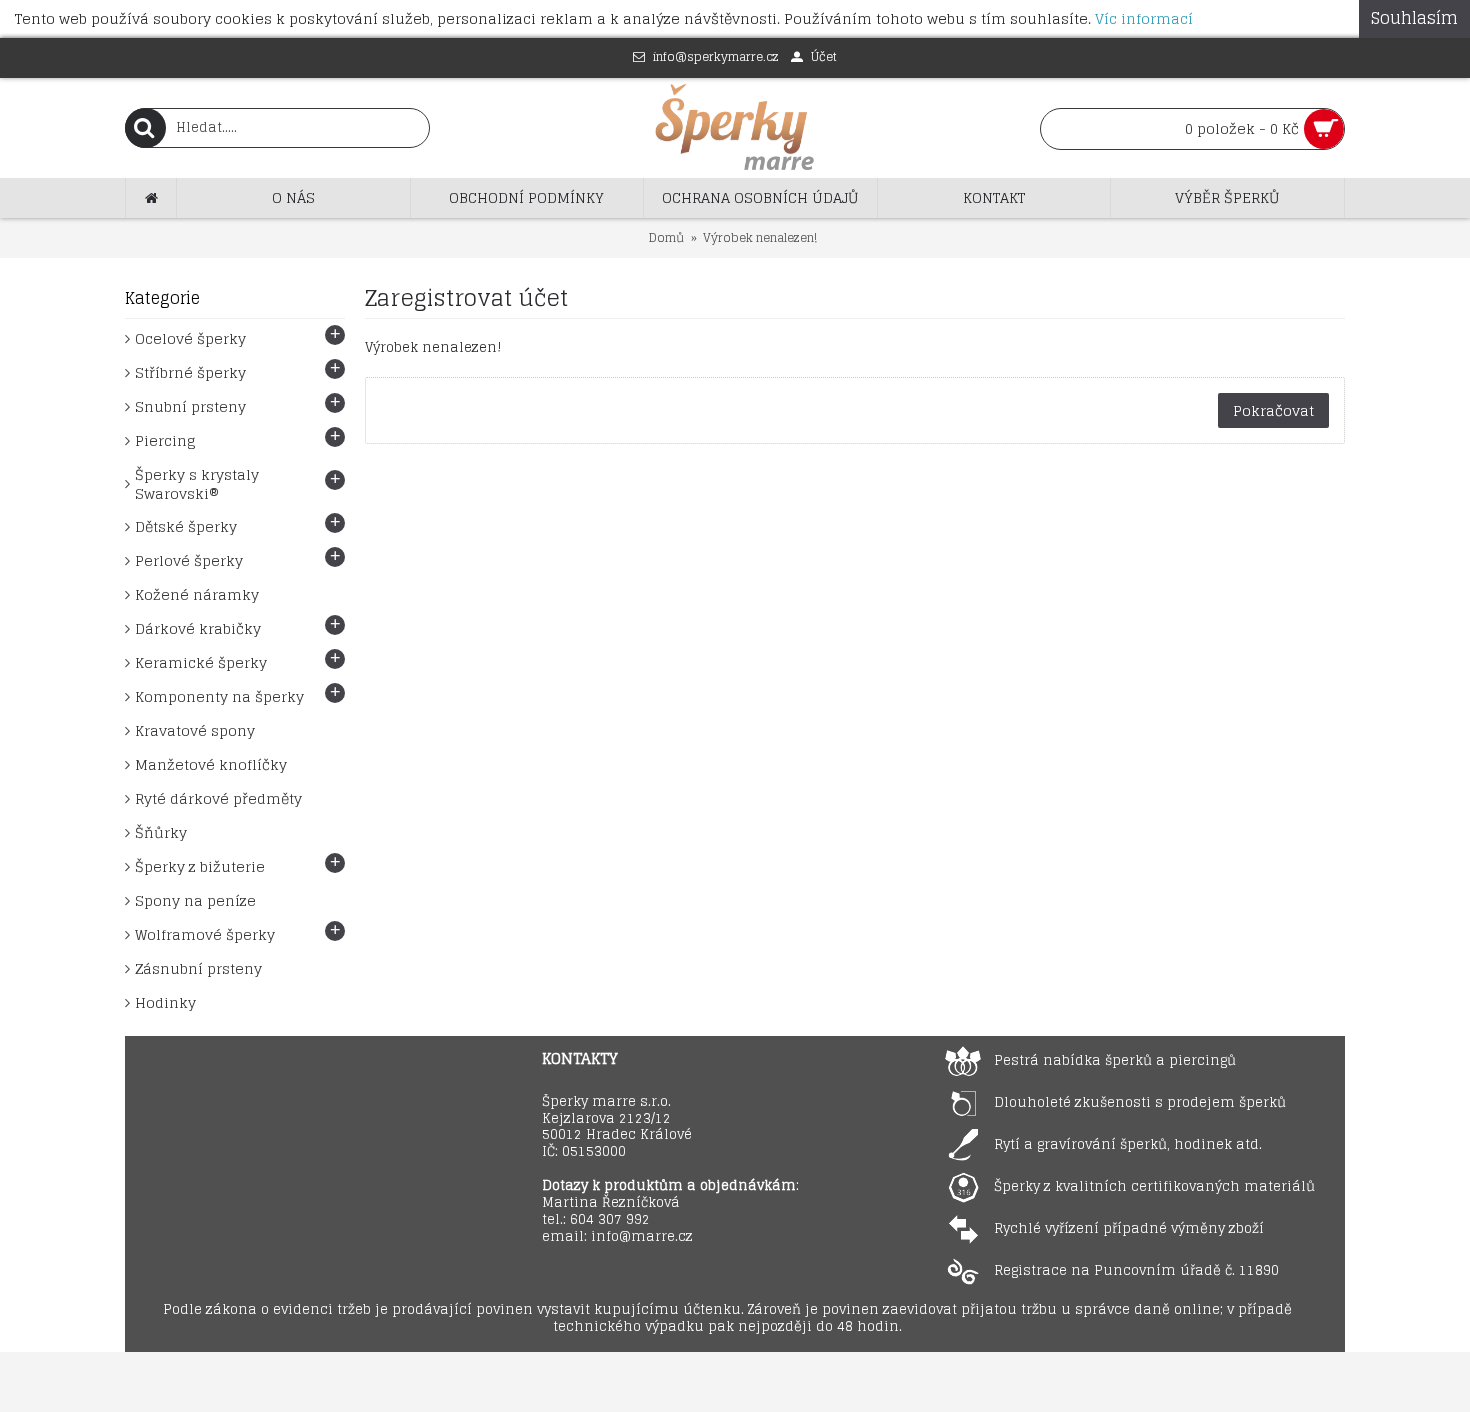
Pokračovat (1273, 410)
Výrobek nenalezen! (760, 237)
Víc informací (1144, 18)
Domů (666, 237)
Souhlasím (1414, 18)
